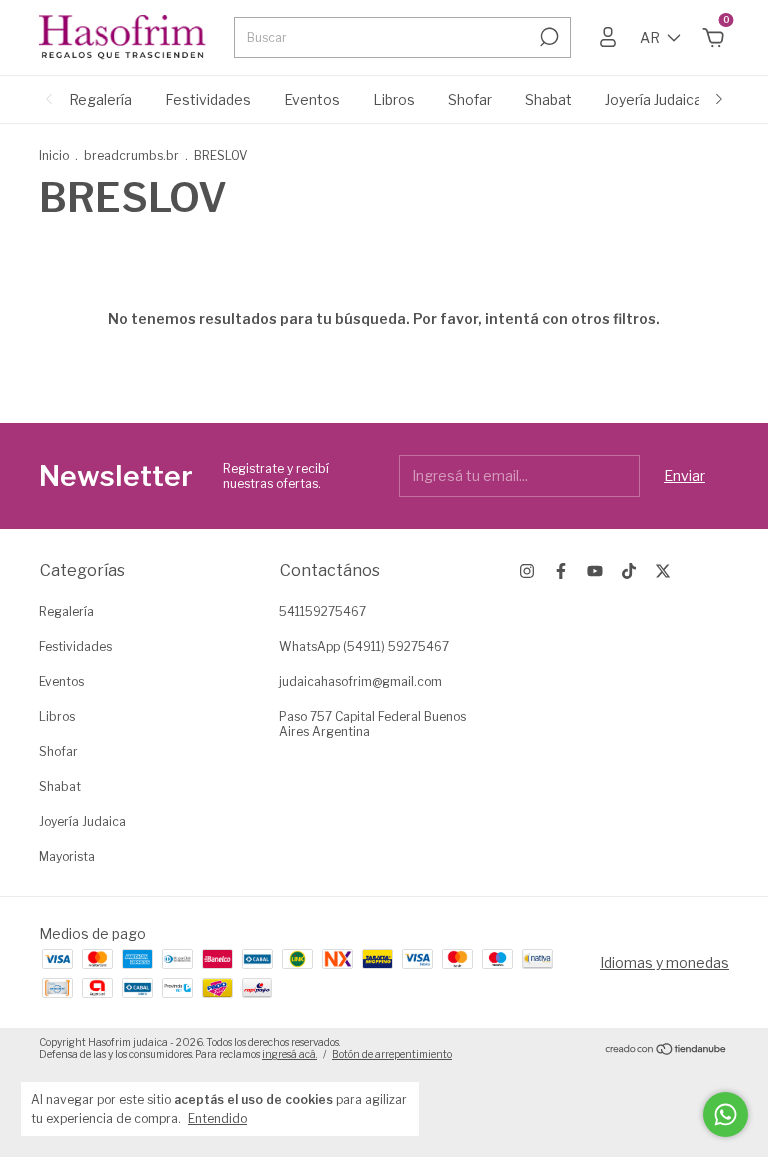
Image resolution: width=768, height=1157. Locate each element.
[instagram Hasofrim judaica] (527, 571)
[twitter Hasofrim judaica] (663, 571)
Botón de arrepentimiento (392, 1054)
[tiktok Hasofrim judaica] (629, 571)
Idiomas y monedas (664, 962)
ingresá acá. (289, 1054)
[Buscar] (547, 37)
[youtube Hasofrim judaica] (595, 571)
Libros (394, 99)
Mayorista (67, 856)
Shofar (470, 99)
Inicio (54, 155)
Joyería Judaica (653, 99)
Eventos (312, 99)
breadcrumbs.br (131, 155)
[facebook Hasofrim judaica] (561, 571)
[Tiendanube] (666, 1050)
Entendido (217, 1118)
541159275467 (322, 611)
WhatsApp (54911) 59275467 (364, 646)
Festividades (208, 99)
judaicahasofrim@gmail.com (360, 681)
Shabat (548, 99)
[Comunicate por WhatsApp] (725, 1114)
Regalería (100, 99)
